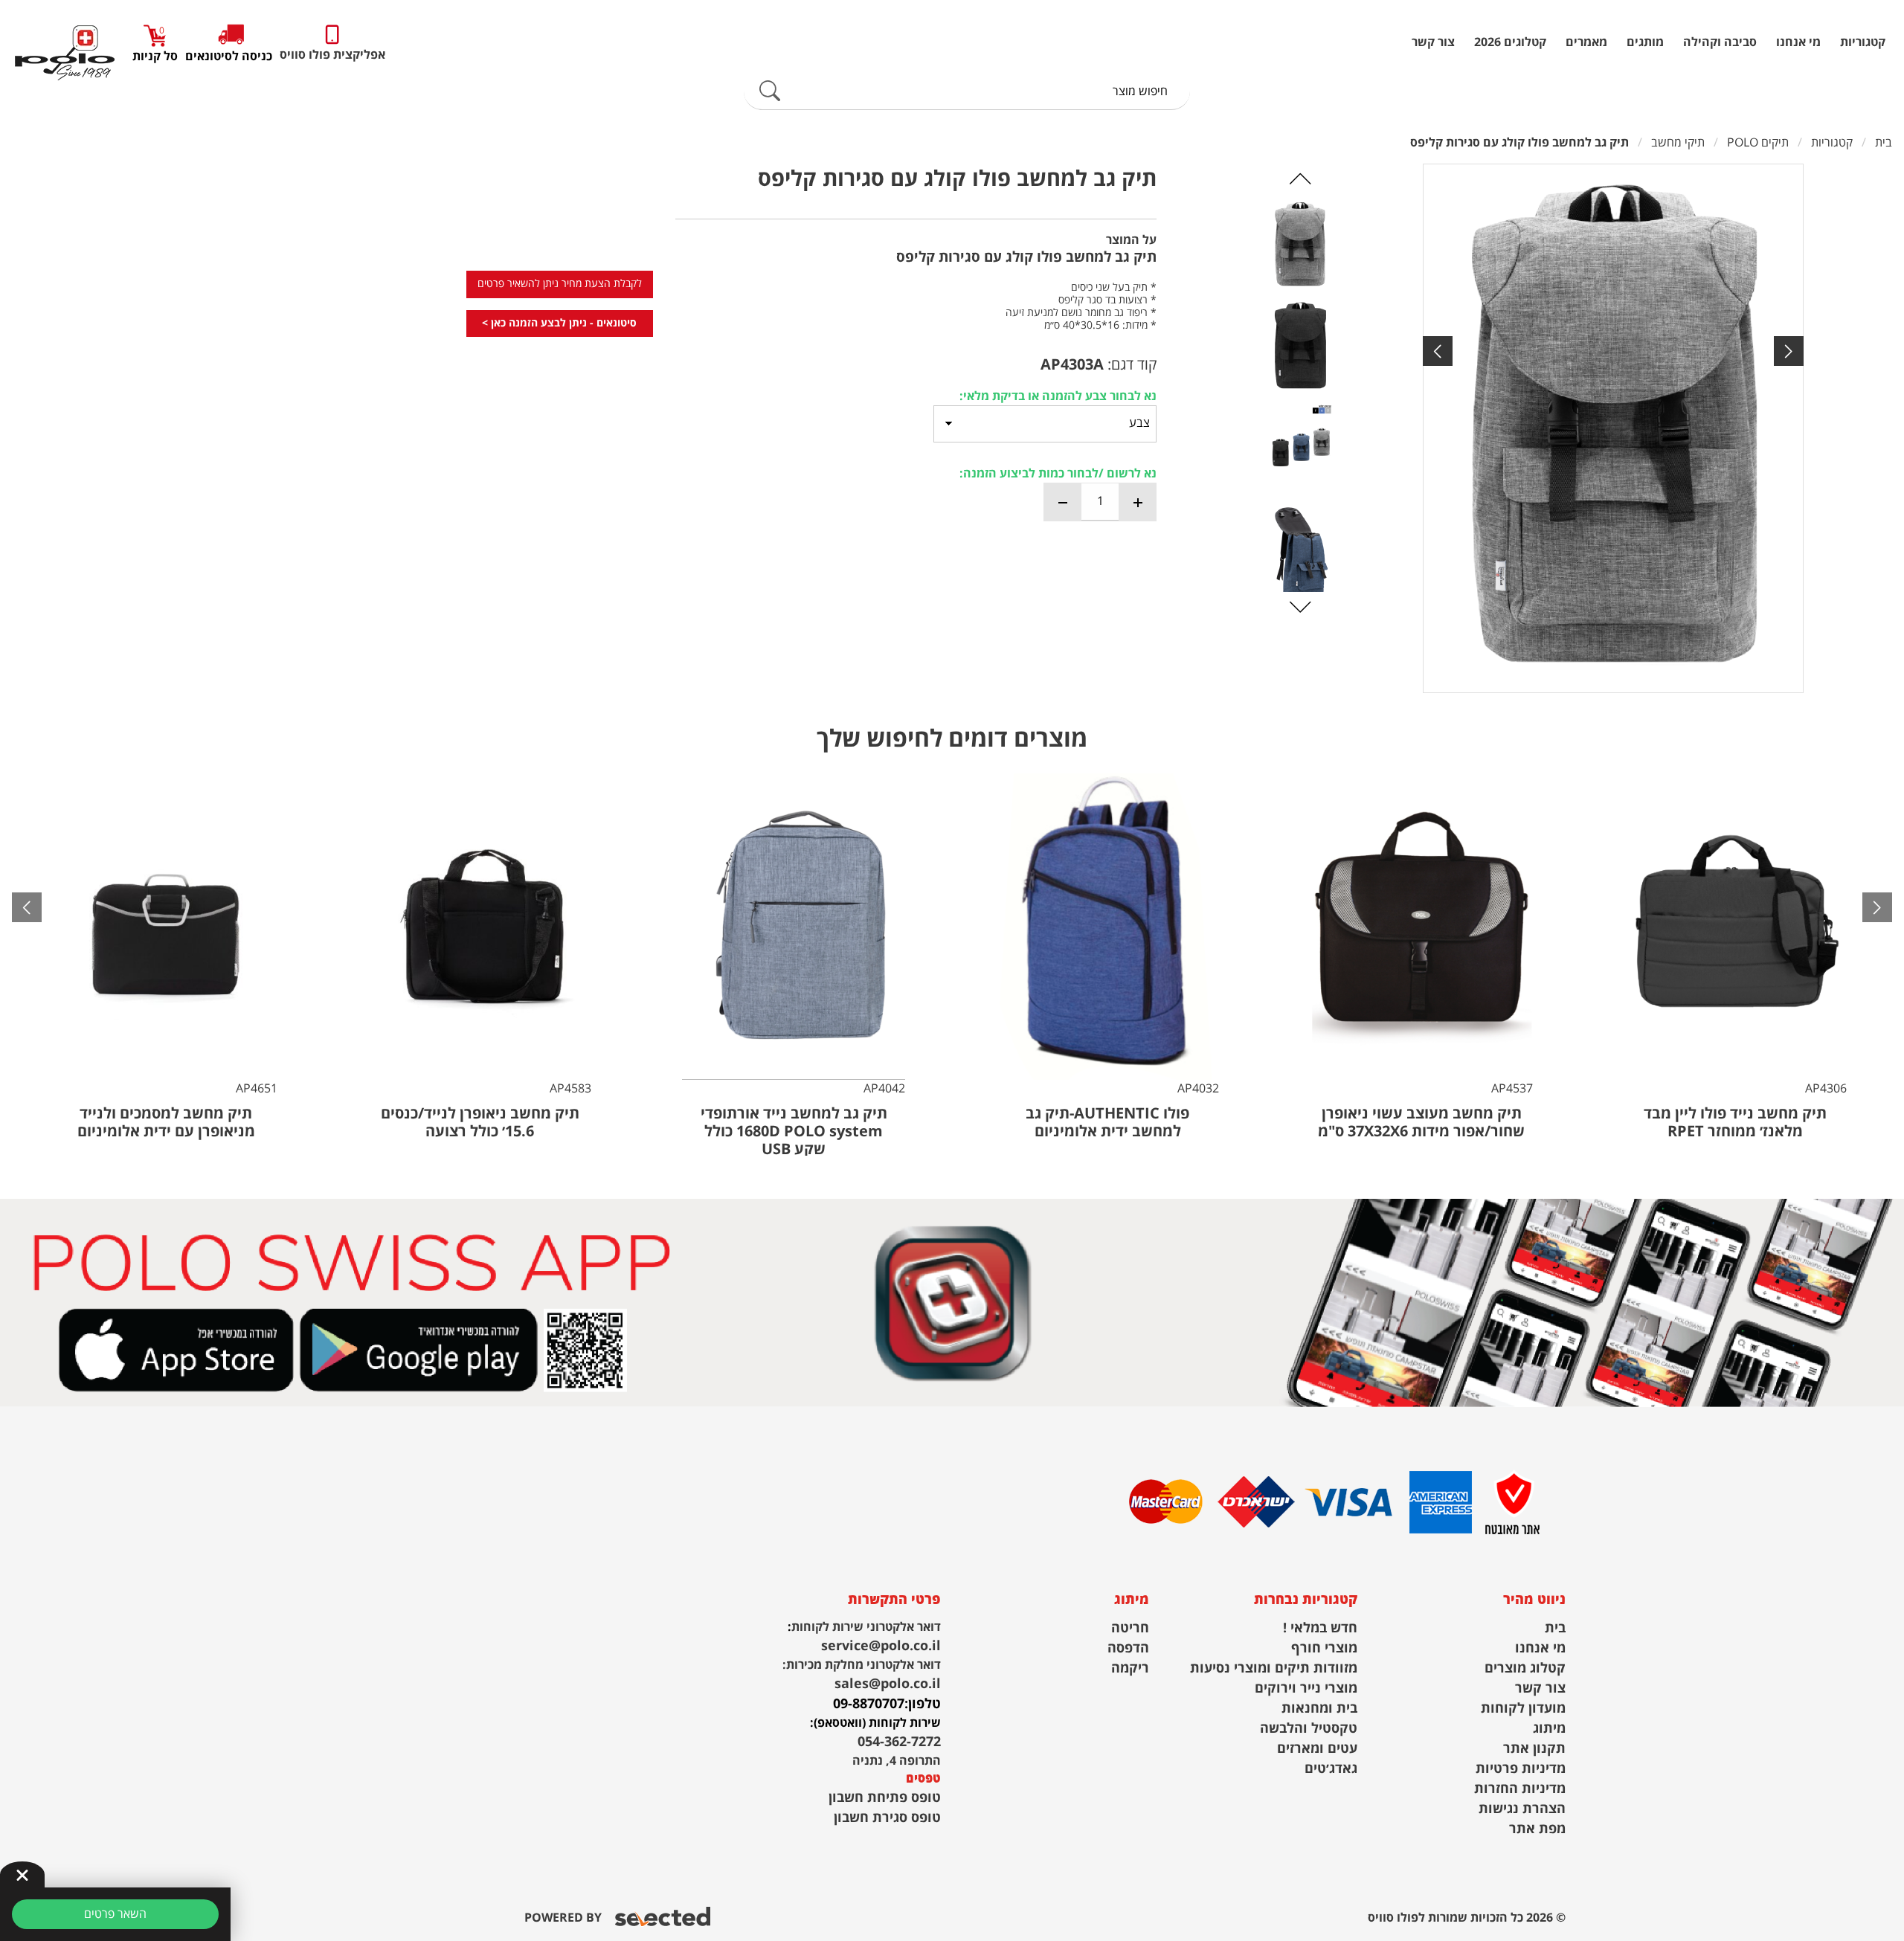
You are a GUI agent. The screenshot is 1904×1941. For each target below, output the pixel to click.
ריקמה (1130, 1668)
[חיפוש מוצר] (770, 91)
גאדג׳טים (1331, 1769)
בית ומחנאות (1319, 1709)
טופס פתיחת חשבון (885, 1798)
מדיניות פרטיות (1521, 1769)
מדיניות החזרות (1520, 1789)
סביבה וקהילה (1720, 42)
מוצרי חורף (1324, 1648)
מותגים (1645, 42)
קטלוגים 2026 (1510, 42)
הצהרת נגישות (1522, 1809)
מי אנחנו (1798, 42)
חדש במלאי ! (1320, 1628)
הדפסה (1128, 1648)
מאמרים (1586, 42)
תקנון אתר (1534, 1749)
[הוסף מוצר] (1137, 502)
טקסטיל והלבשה (1309, 1729)
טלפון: (923, 1704)
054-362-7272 (899, 1742)
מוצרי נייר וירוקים (1306, 1689)
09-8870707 (869, 1704)
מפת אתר (1537, 1829)
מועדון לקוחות (1523, 1709)
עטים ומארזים (1317, 1749)
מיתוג (1549, 1729)
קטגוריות (1863, 42)
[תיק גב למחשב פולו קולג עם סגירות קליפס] (1613, 428)
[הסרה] (1063, 502)
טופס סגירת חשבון (887, 1818)
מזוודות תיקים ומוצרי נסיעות (1274, 1668)
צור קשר (1433, 42)
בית (1555, 1628)
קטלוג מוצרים (1525, 1668)
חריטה (1130, 1628)
